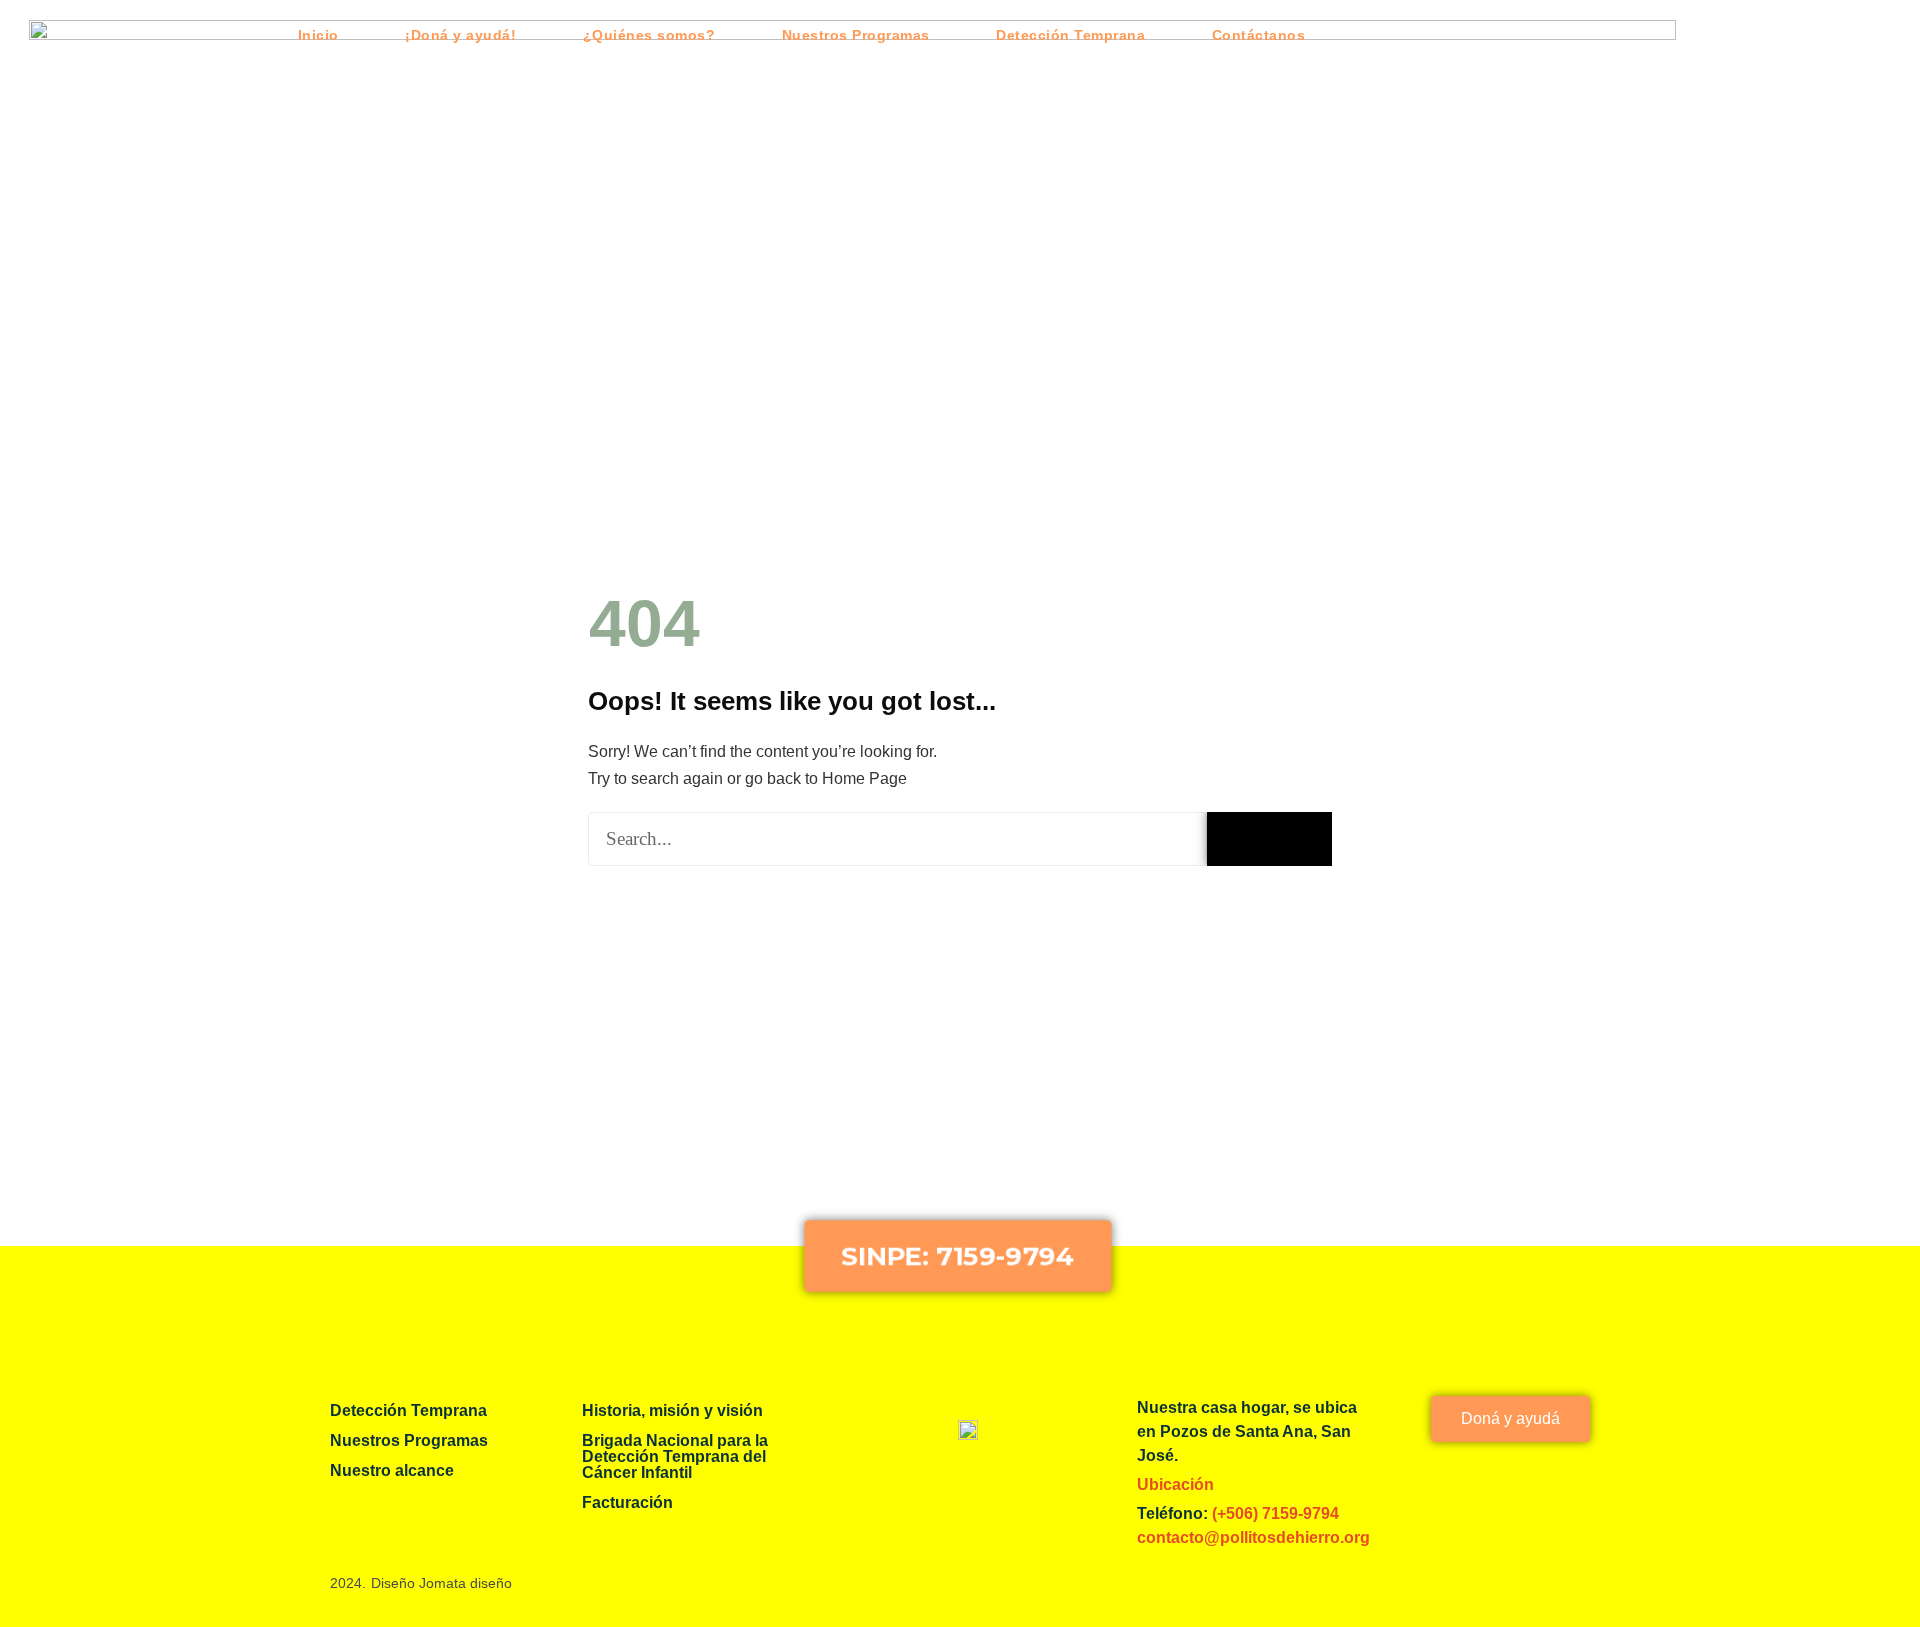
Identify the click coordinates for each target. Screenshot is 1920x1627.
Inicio (318, 35)
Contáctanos (1259, 35)
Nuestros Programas (856, 35)
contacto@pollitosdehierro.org (1253, 1537)
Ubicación (1175, 1484)
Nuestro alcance (392, 1470)
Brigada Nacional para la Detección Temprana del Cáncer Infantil (675, 1456)
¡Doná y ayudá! (460, 35)
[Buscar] (1269, 839)
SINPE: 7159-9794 (957, 1255)
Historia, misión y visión (672, 1410)
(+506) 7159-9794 (1273, 1513)
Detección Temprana (1070, 35)
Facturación (627, 1502)
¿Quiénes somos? (649, 35)
